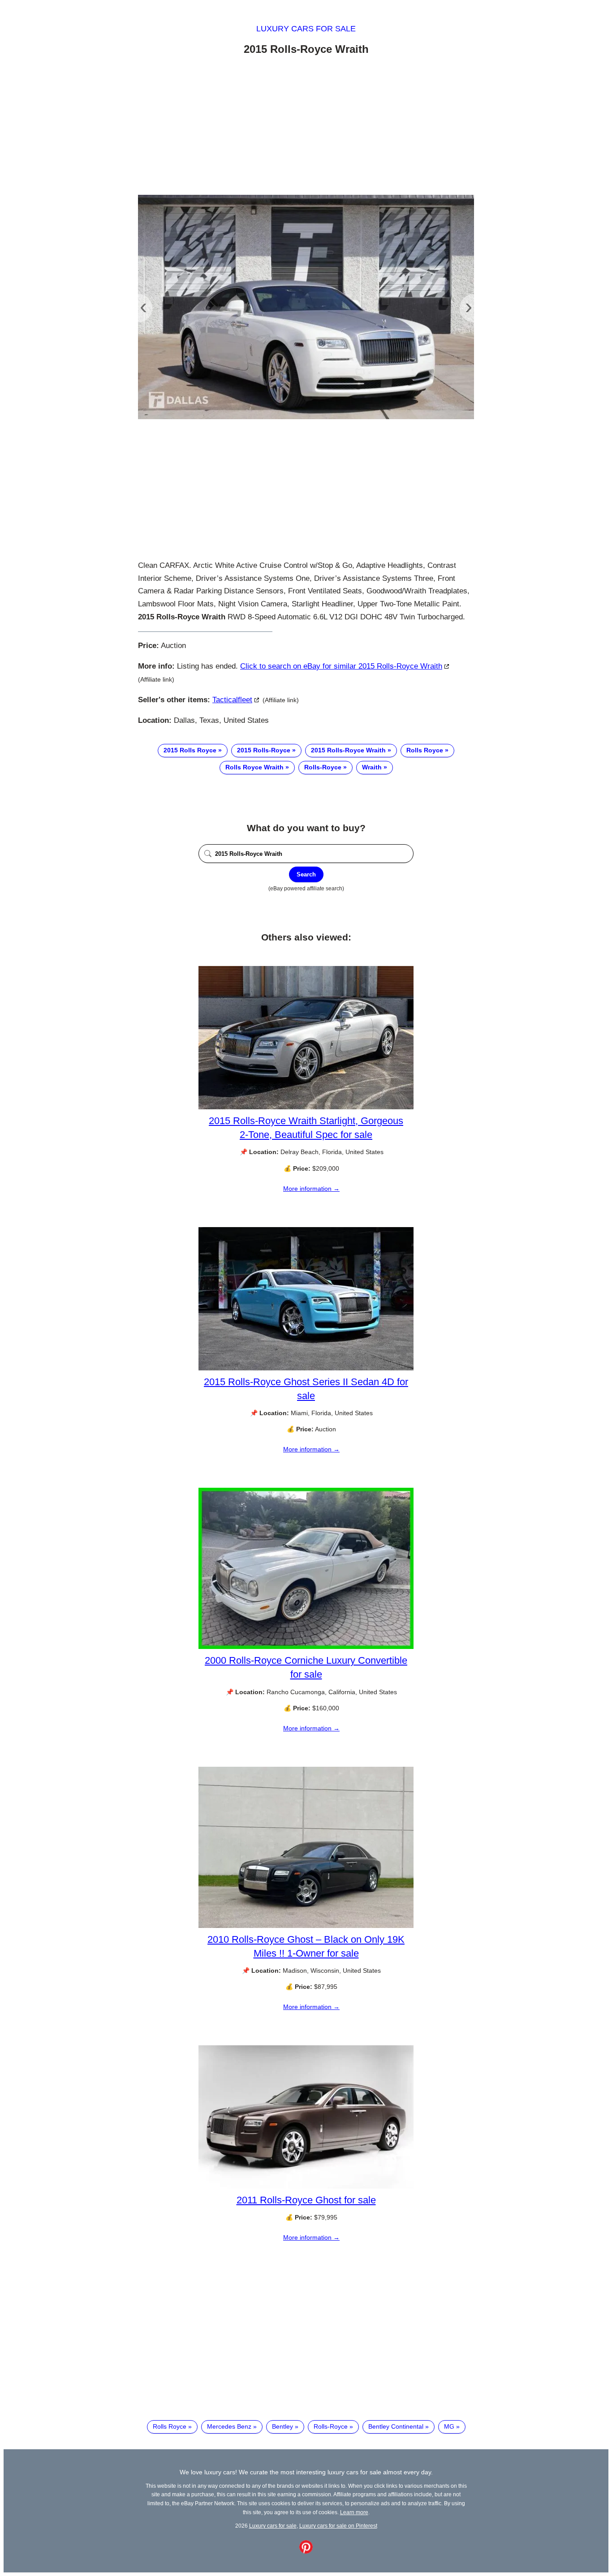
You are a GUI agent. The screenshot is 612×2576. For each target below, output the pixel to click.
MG (449, 2426)
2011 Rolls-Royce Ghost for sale (306, 2200)
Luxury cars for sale (306, 29)
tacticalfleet (232, 700)
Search (306, 874)
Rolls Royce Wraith (254, 767)
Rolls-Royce (323, 767)
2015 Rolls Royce (190, 750)
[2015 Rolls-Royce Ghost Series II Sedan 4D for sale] (306, 1368)
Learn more (354, 2512)
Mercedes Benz (229, 2426)
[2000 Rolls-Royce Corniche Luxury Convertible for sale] (306, 1647)
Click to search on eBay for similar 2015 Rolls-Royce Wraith (341, 666)
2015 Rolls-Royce (264, 750)
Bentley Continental (396, 2426)
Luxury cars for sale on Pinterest (338, 2526)
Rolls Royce (425, 750)
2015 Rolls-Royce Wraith (348, 750)
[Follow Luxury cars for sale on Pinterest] (306, 2551)
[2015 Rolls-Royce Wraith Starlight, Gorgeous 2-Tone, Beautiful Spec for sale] (306, 1107)
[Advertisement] (306, 127)
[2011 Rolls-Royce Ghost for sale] (306, 2186)
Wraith (372, 767)
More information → (311, 1189)
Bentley (282, 2426)
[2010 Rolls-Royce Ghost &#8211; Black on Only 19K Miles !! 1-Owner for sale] (306, 1926)
